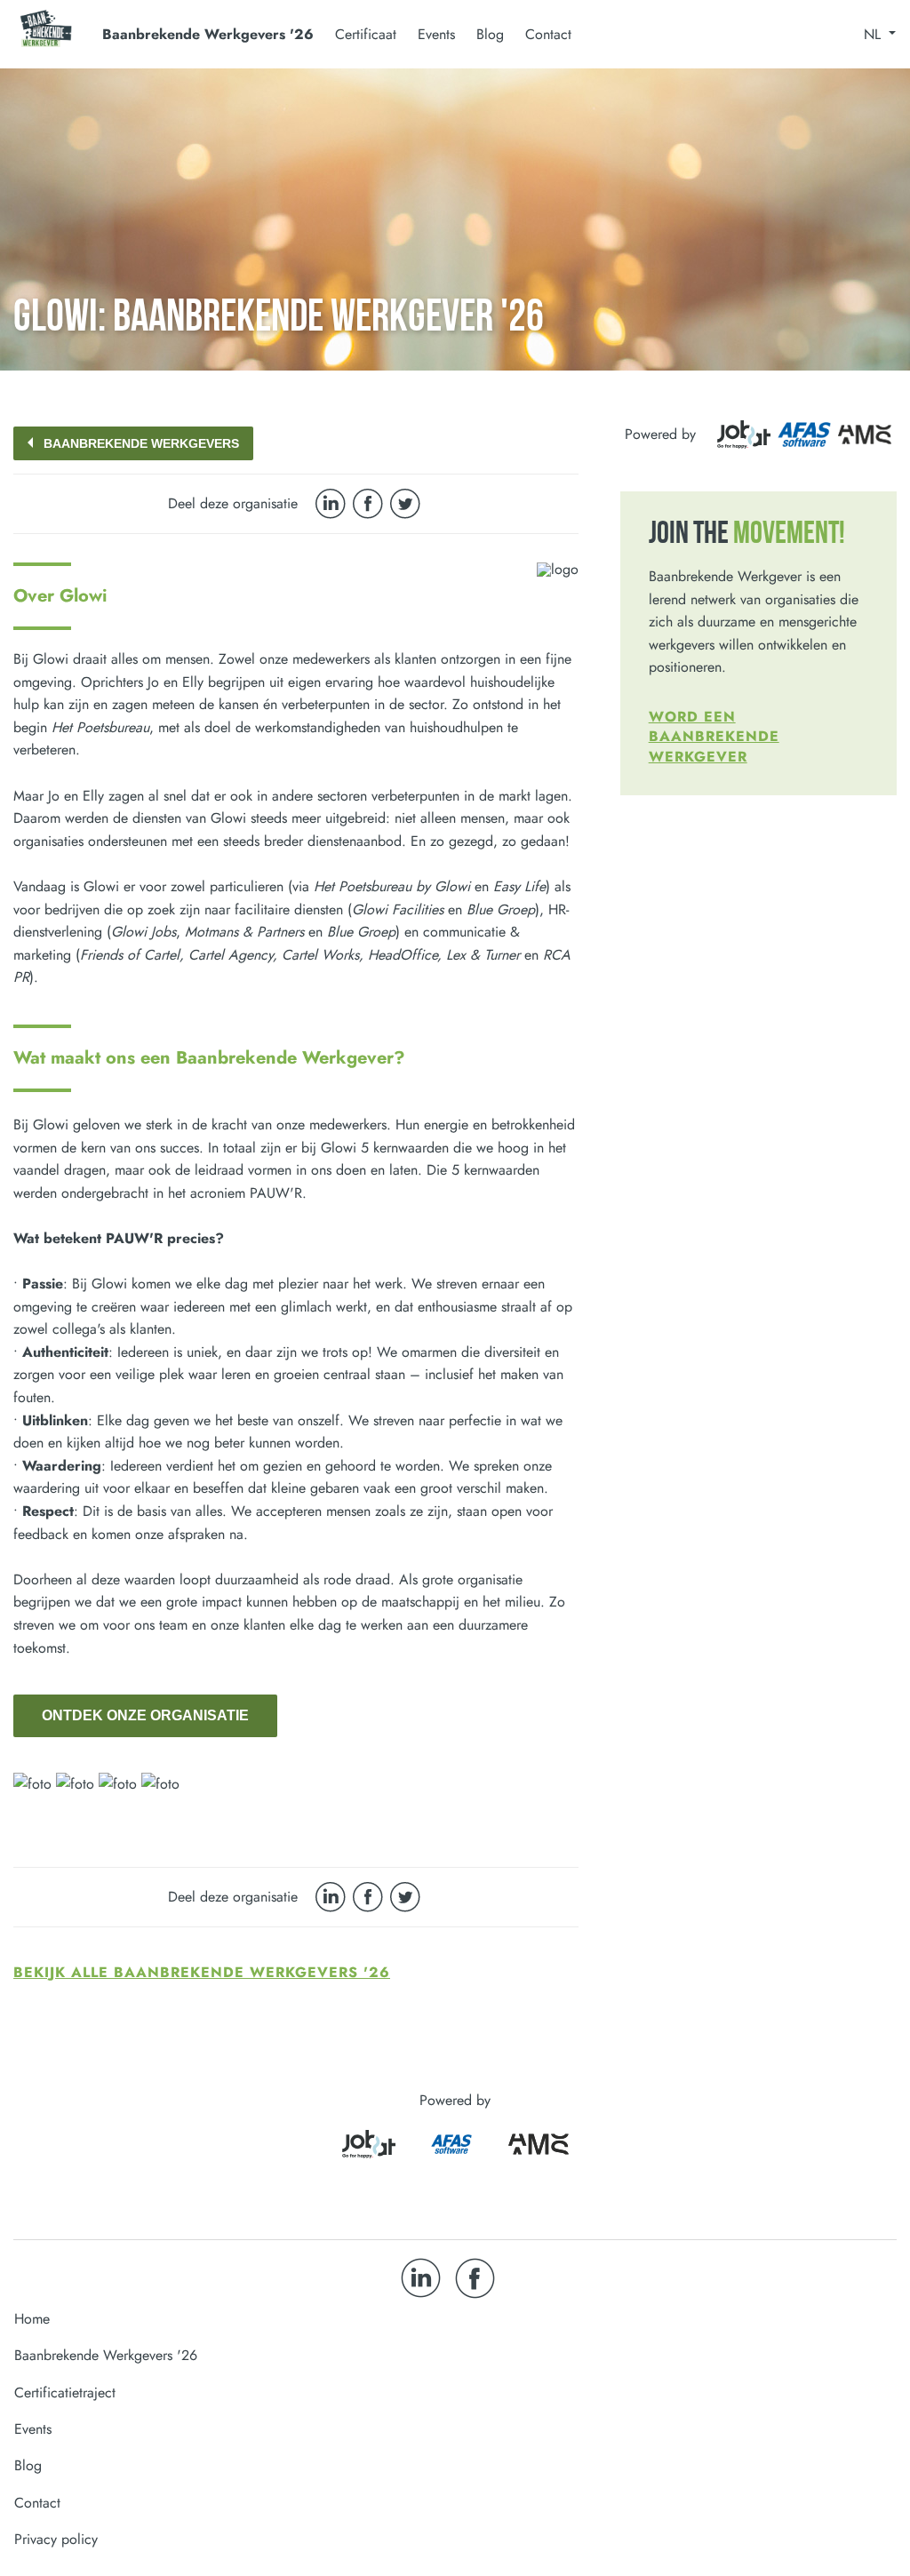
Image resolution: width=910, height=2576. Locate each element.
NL (874, 35)
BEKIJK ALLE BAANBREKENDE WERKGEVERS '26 (202, 1972)
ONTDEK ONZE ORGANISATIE (145, 1715)
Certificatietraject (65, 2393)
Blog (490, 34)
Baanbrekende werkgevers (141, 443)
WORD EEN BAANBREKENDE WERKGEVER (714, 737)
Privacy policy (56, 2539)
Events (436, 34)
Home (32, 2319)
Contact (548, 34)
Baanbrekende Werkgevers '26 (106, 2355)
